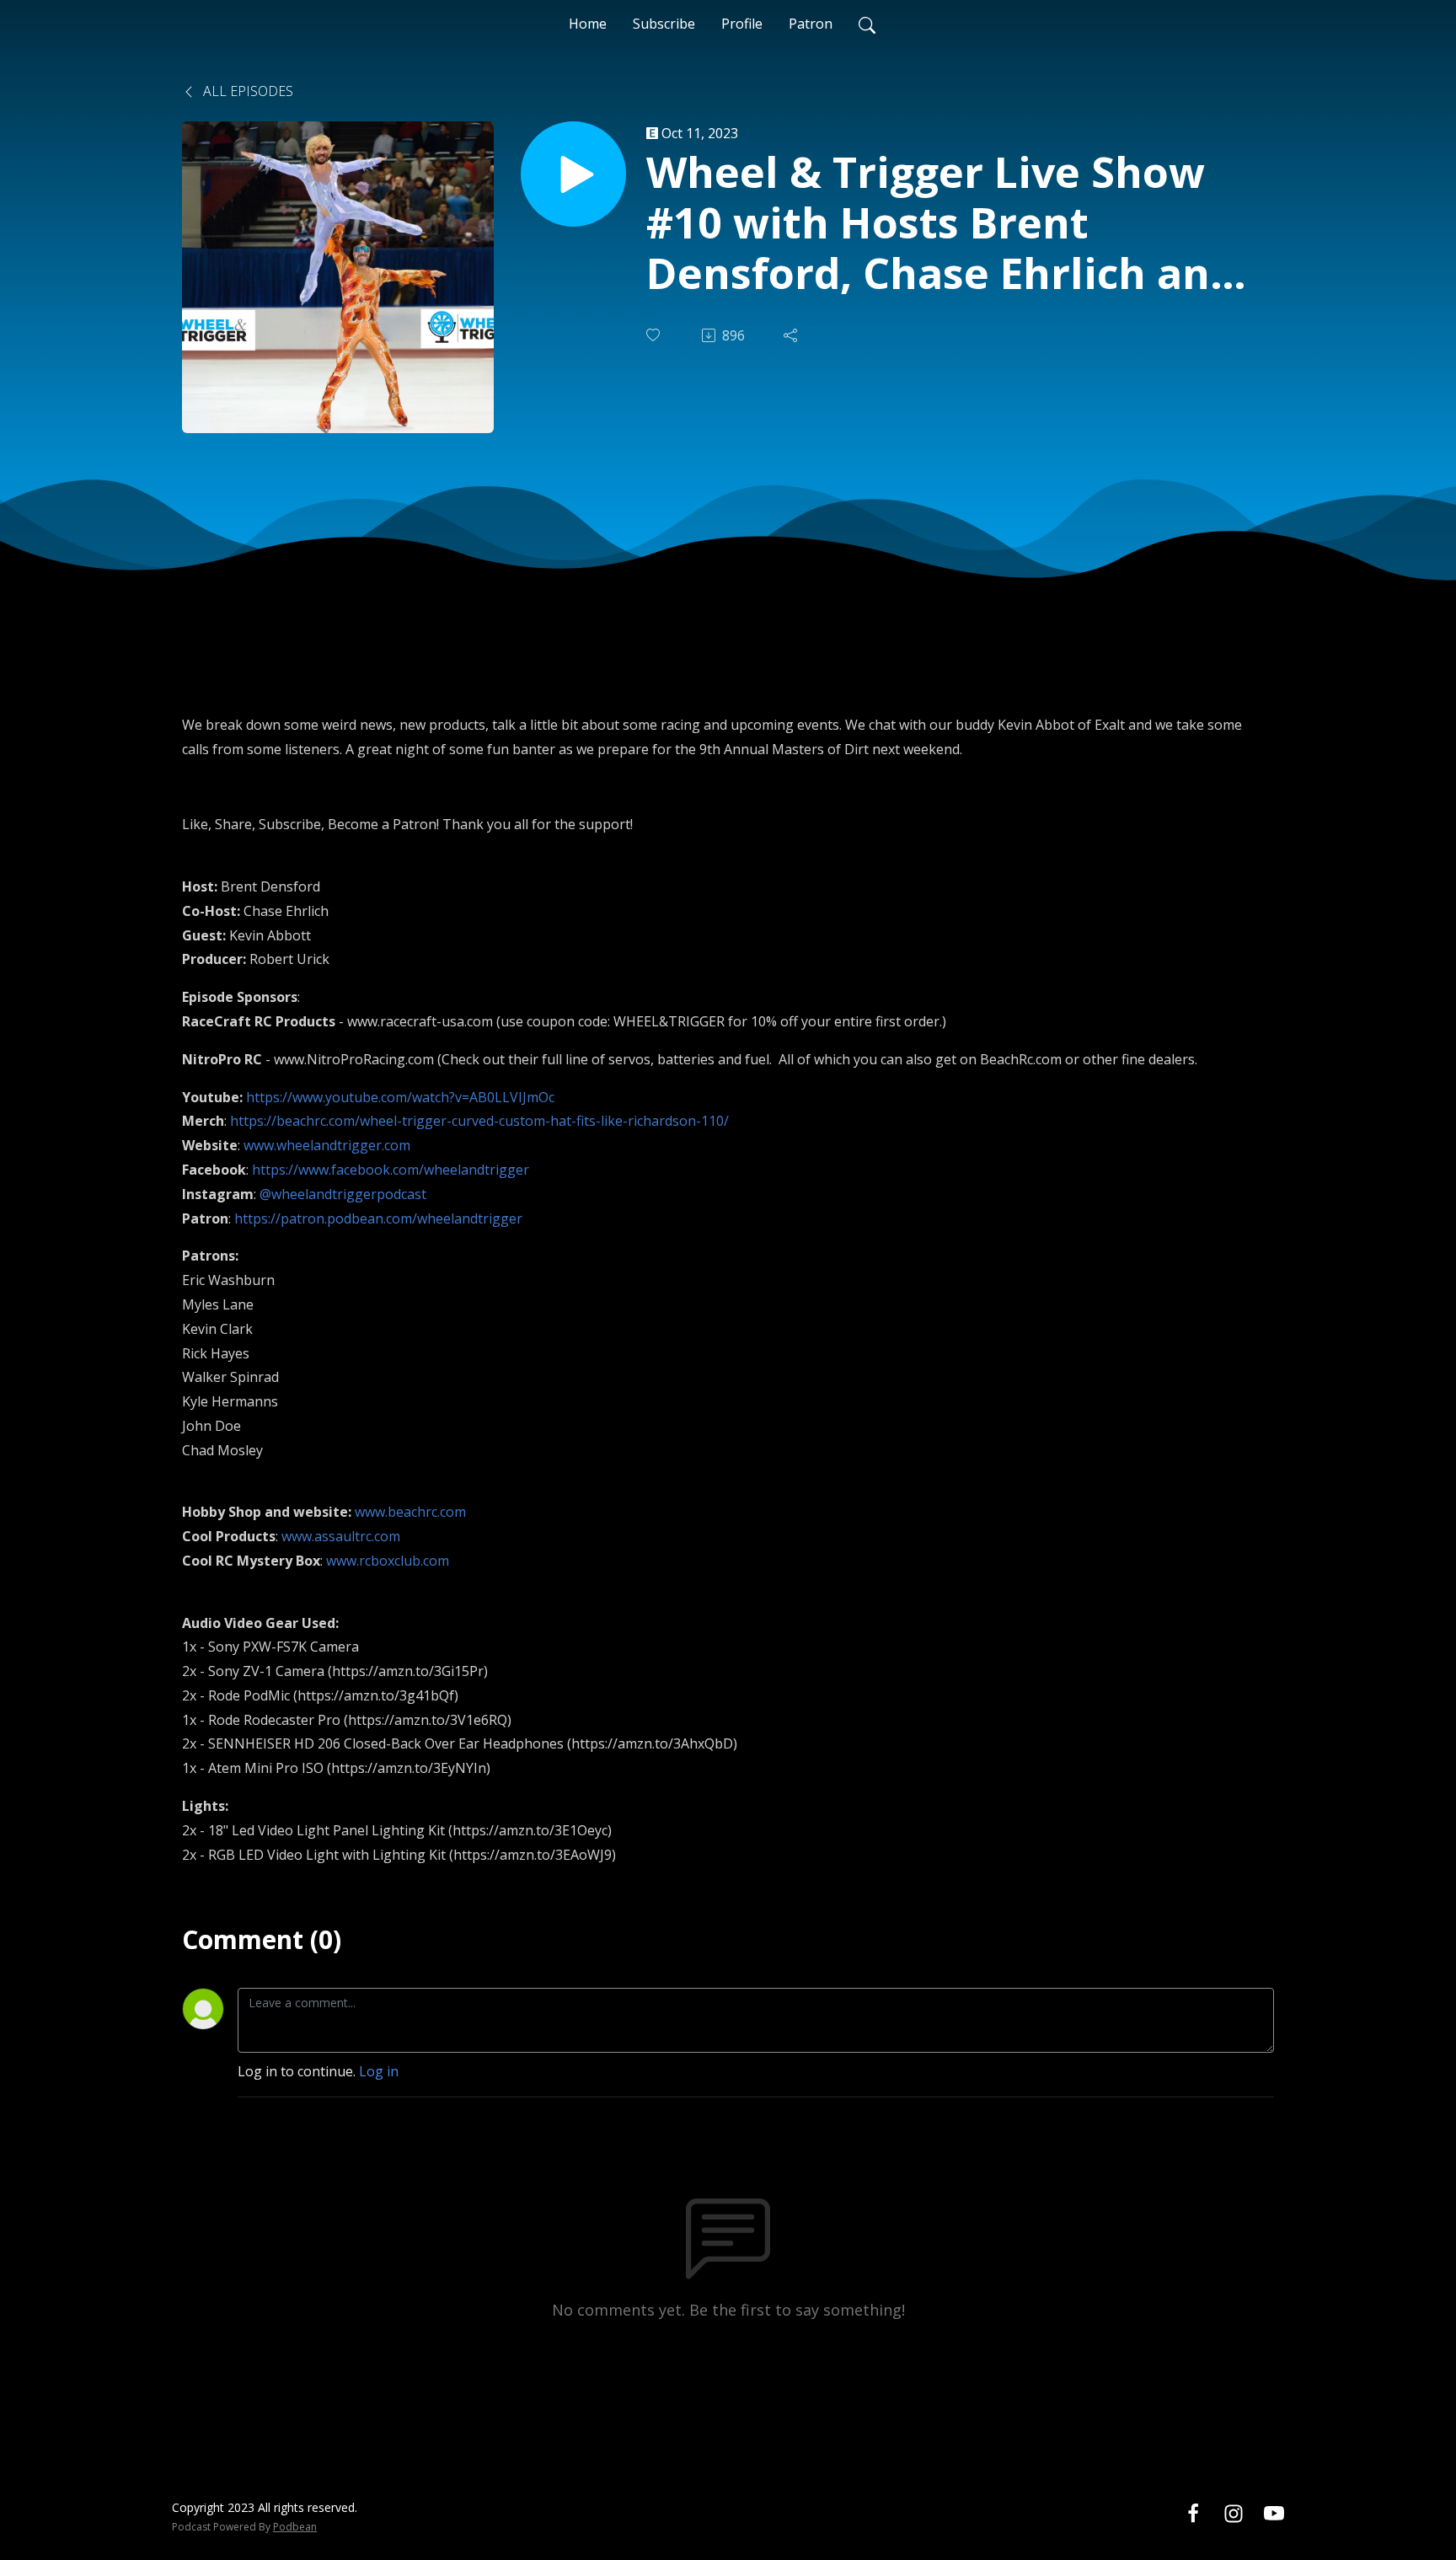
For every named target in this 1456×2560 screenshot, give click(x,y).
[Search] (867, 24)
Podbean (295, 2527)
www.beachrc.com (410, 1512)
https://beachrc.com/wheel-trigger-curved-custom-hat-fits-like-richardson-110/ (479, 1121)
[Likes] (655, 335)
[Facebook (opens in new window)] (1193, 2513)
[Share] (792, 335)
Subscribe (664, 24)
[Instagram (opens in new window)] (1234, 2513)
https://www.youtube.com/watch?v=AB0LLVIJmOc (400, 1097)
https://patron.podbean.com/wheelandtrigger (378, 1218)
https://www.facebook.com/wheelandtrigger (391, 1170)
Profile (742, 24)
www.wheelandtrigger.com (327, 1145)
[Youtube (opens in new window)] (1274, 2513)
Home (588, 24)
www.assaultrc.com (341, 1536)
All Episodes (246, 91)
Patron (811, 24)
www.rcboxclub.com (388, 1561)
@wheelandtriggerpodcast (343, 1194)
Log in (379, 2071)
